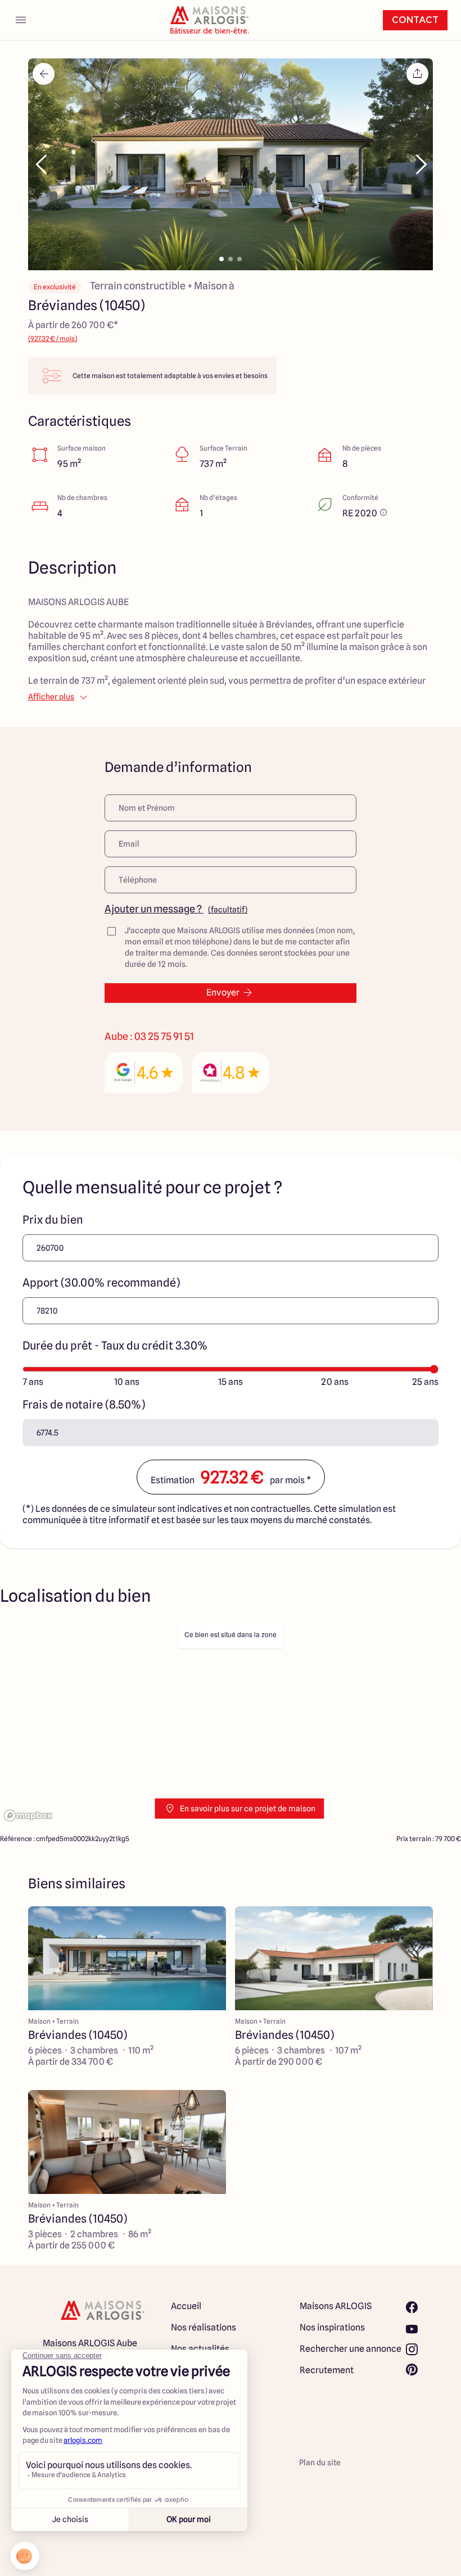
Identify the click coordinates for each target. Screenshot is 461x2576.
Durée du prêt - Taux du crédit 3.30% (115, 1346)
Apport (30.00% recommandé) (101, 1283)
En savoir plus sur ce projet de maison (248, 1809)
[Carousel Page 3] (239, 259)
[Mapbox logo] (28, 1816)
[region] (231, 1723)
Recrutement (327, 2370)
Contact (415, 20)
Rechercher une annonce (351, 2349)
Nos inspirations (332, 2327)
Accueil (186, 2306)
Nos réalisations (204, 2327)
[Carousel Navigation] (231, 165)
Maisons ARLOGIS (336, 2306)
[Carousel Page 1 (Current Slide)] (222, 259)
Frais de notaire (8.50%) (84, 1405)
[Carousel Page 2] (231, 259)
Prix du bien (53, 1220)
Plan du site (320, 2463)
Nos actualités (200, 2349)
